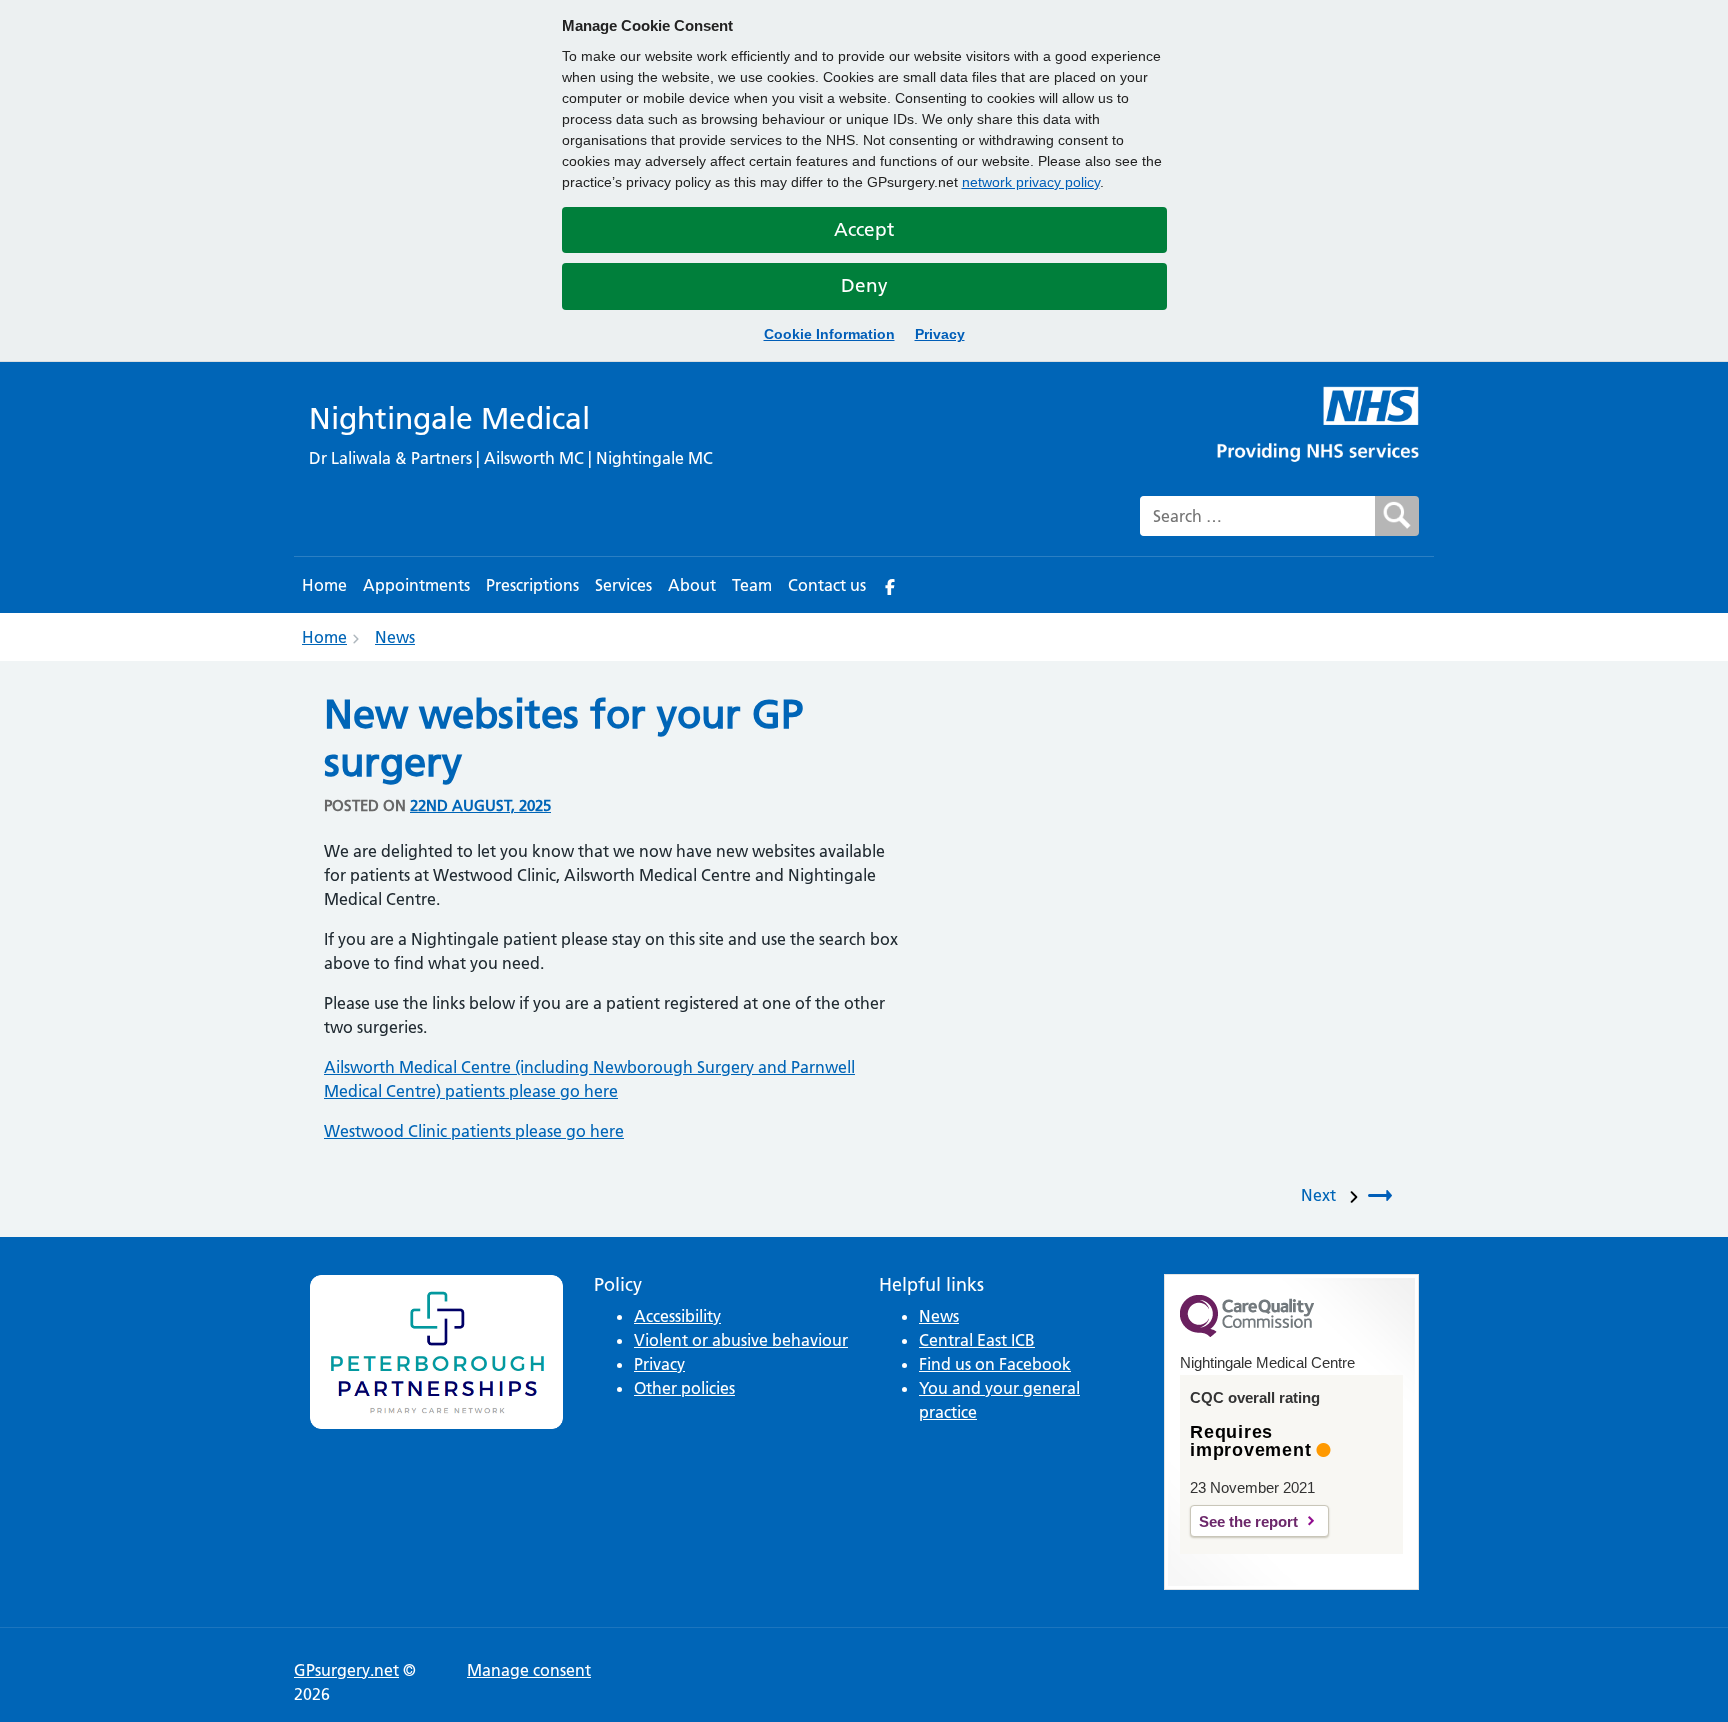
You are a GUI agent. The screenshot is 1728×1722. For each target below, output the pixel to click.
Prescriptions (532, 585)
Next (1322, 1195)
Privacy (940, 334)
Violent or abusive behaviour (741, 1340)
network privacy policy (1031, 182)
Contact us (827, 585)
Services (623, 585)
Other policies (684, 1388)
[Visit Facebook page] (890, 585)
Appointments (416, 585)
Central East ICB (977, 1340)
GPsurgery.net (346, 1670)
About (692, 585)
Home (324, 585)
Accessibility (677, 1316)
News (395, 637)
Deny (864, 285)
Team (752, 585)
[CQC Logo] (1247, 1332)
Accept (864, 229)
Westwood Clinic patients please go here (474, 1131)
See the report (1248, 1521)
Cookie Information (829, 334)
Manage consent (529, 1670)
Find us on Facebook (995, 1364)
